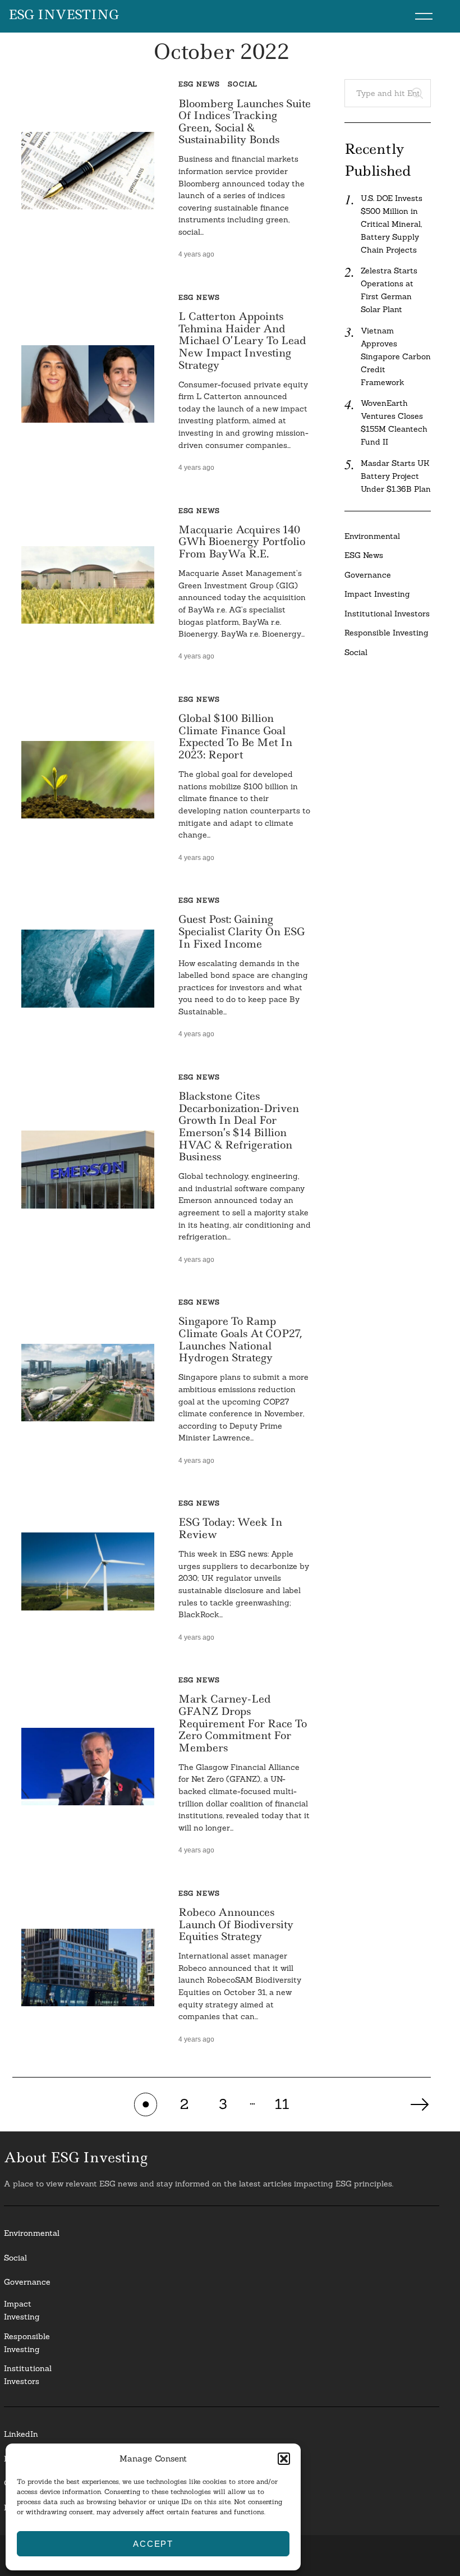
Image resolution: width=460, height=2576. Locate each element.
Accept (153, 2544)
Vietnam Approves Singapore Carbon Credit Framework (396, 356)
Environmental (372, 536)
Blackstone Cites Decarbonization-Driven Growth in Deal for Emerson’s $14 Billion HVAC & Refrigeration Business (239, 1126)
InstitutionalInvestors (28, 2375)
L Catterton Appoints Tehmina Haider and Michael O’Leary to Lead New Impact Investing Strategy (242, 340)
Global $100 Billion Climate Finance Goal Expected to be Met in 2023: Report (235, 736)
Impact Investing (377, 594)
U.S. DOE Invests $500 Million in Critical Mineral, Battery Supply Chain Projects (392, 224)
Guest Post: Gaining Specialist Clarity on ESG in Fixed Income (242, 931)
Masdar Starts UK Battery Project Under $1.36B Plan (396, 476)
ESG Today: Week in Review (230, 1528)
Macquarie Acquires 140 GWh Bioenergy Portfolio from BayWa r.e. (242, 542)
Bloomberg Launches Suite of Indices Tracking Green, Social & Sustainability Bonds (245, 122)
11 (282, 2104)
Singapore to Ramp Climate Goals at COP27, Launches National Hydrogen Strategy (240, 1339)
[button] (284, 2459)
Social (243, 84)
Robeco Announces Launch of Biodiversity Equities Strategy (236, 1924)
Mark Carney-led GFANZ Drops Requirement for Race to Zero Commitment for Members (243, 1723)
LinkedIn (21, 2434)
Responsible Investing (387, 633)
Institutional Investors (387, 614)
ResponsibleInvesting (27, 2343)
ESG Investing (64, 15)
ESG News (199, 84)
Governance (368, 575)
